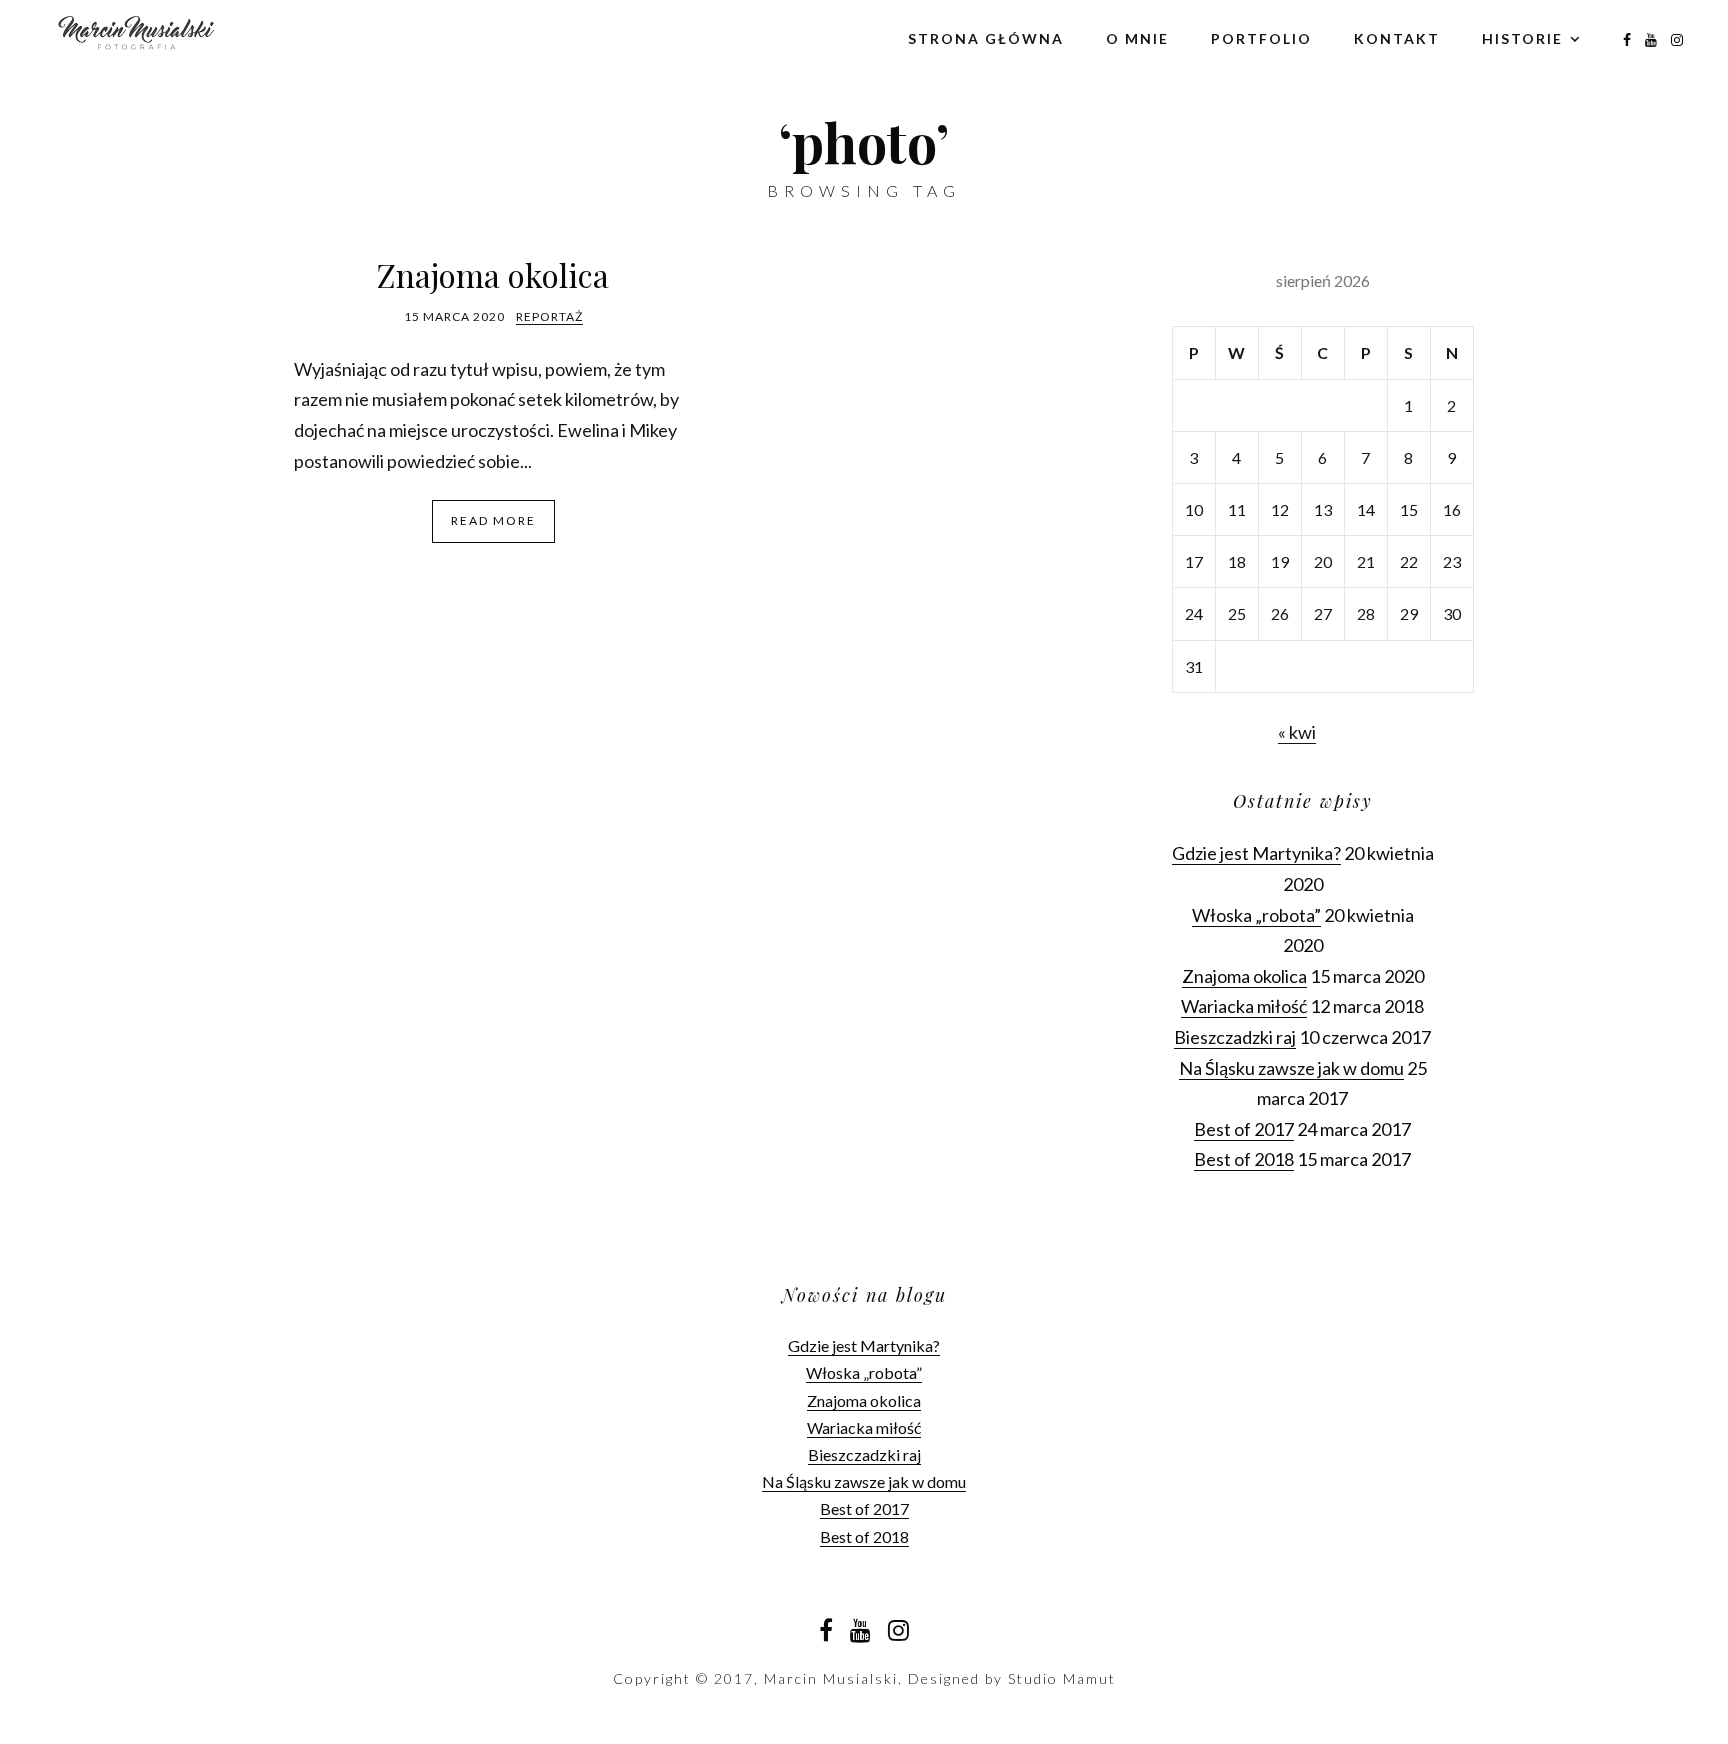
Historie (1522, 38)
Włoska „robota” (1256, 915)
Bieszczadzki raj (1235, 1037)
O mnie (1137, 38)
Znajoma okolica (493, 274)
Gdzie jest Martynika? (1256, 853)
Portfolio (1261, 38)
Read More (493, 520)
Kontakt (1397, 38)
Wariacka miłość (1244, 1006)
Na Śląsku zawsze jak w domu (1291, 1068)
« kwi (1297, 732)
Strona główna (986, 38)
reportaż (549, 316)
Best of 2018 (1244, 1159)
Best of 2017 (1244, 1129)
